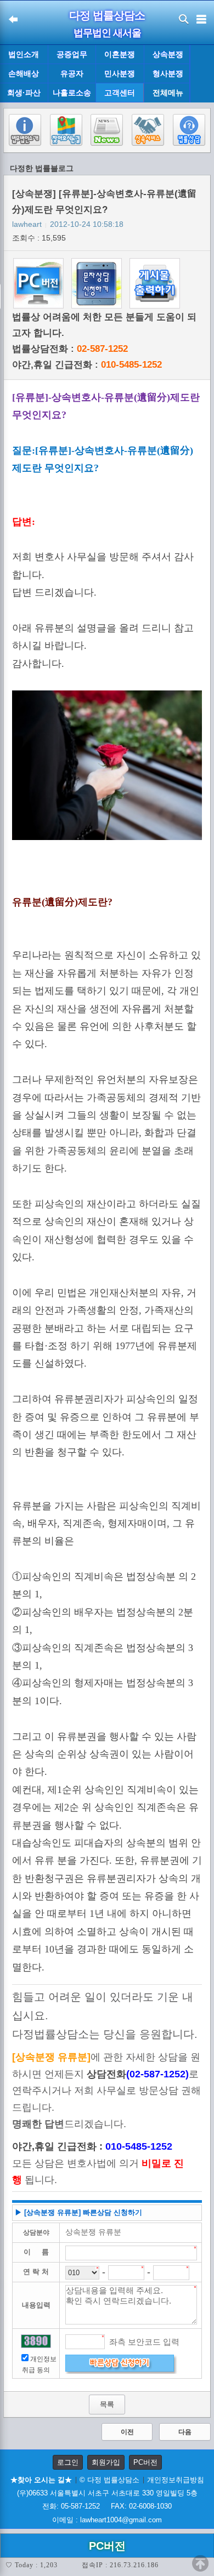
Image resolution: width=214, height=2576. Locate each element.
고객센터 (120, 93)
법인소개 (24, 54)
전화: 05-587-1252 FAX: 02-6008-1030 (107, 2506)
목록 (107, 2404)
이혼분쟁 (120, 54)
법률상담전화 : (70, 349)
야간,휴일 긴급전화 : (87, 365)
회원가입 (106, 2462)
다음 (185, 2432)
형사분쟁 (168, 73)
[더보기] (202, 74)
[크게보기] (107, 766)
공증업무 (72, 54)
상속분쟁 (168, 54)
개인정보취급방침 (176, 2480)
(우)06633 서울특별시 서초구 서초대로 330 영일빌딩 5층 (107, 2493)
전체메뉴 (168, 93)
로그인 (68, 2462)
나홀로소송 (72, 93)
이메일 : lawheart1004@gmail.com (107, 2520)
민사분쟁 (120, 73)
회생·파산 (24, 93)
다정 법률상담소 (107, 15)
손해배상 (24, 73)
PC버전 (145, 2462)
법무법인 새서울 (107, 33)
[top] (200, 2563)
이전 (127, 2432)
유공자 (72, 73)
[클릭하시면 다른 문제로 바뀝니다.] (36, 2341)
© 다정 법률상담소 (109, 2480)
